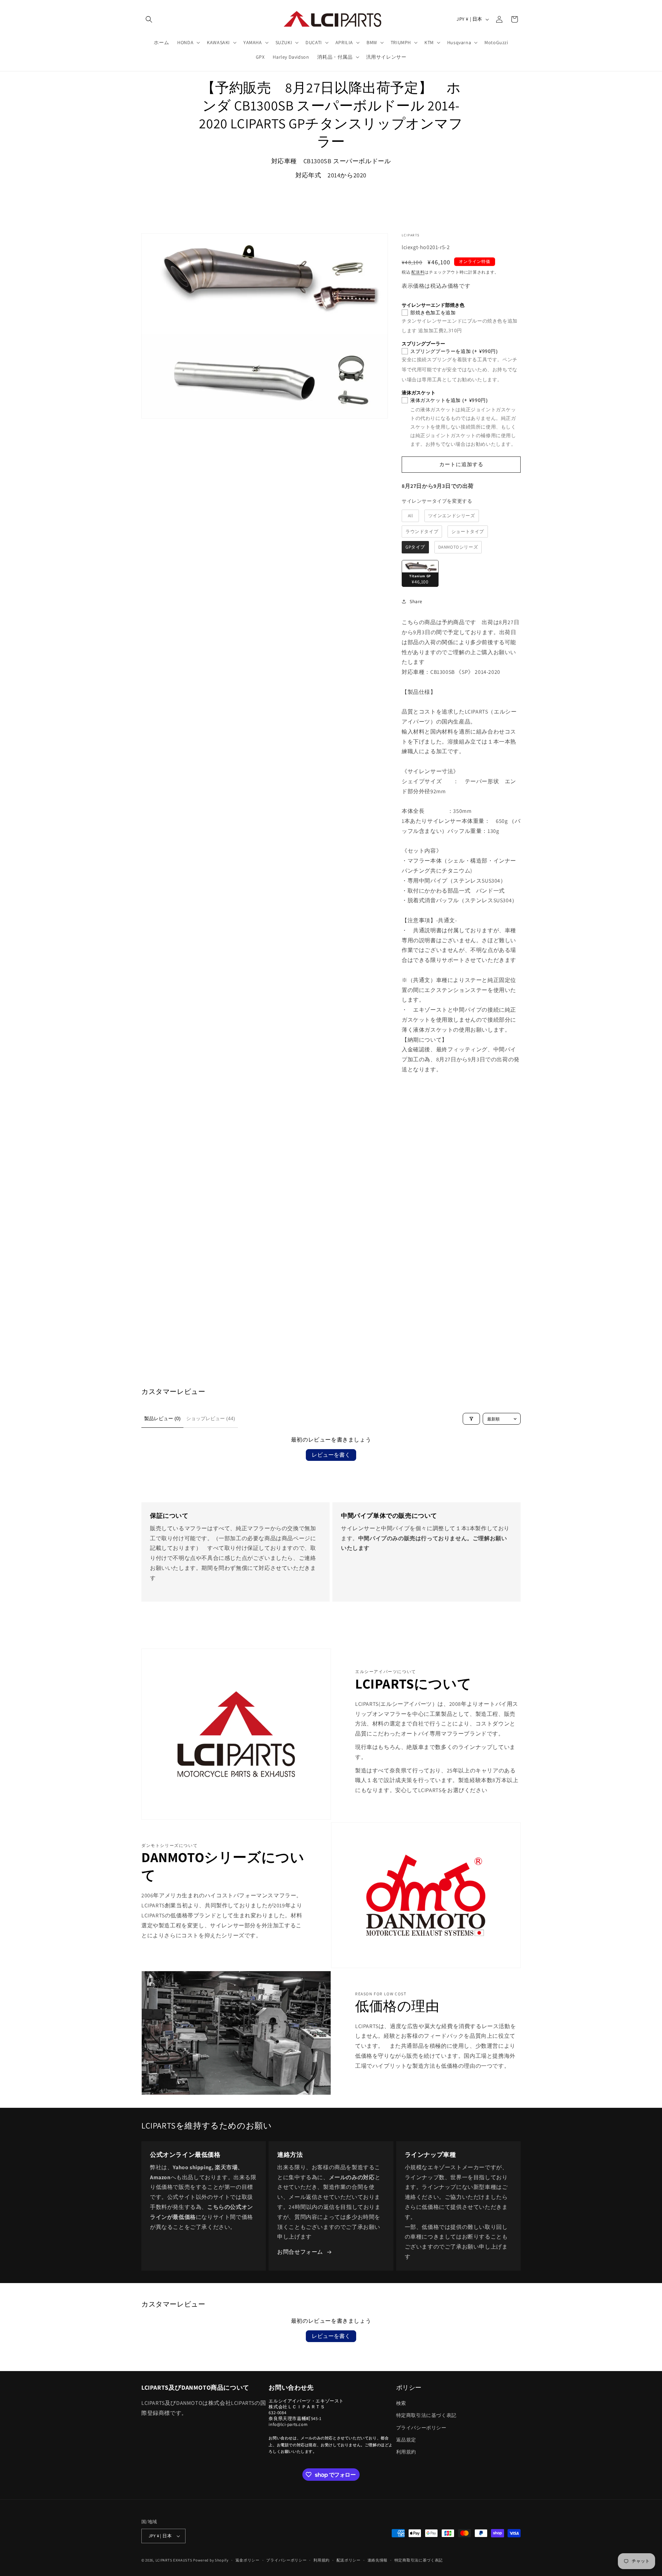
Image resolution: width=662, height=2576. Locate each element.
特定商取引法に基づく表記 (426, 2415)
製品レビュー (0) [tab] (162, 1418)
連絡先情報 (378, 2560)
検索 (401, 2403)
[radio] (410, 516)
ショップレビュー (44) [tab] (211, 1418)
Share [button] (416, 601)
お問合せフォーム (300, 2252)
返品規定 (406, 2440)
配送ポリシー (349, 2560)
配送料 (418, 272)
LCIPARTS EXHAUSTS (174, 2560)
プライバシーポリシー (421, 2428)
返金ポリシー (248, 2560)
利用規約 (406, 2452)
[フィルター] (471, 1419)
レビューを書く (331, 1455)
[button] (149, 19)
